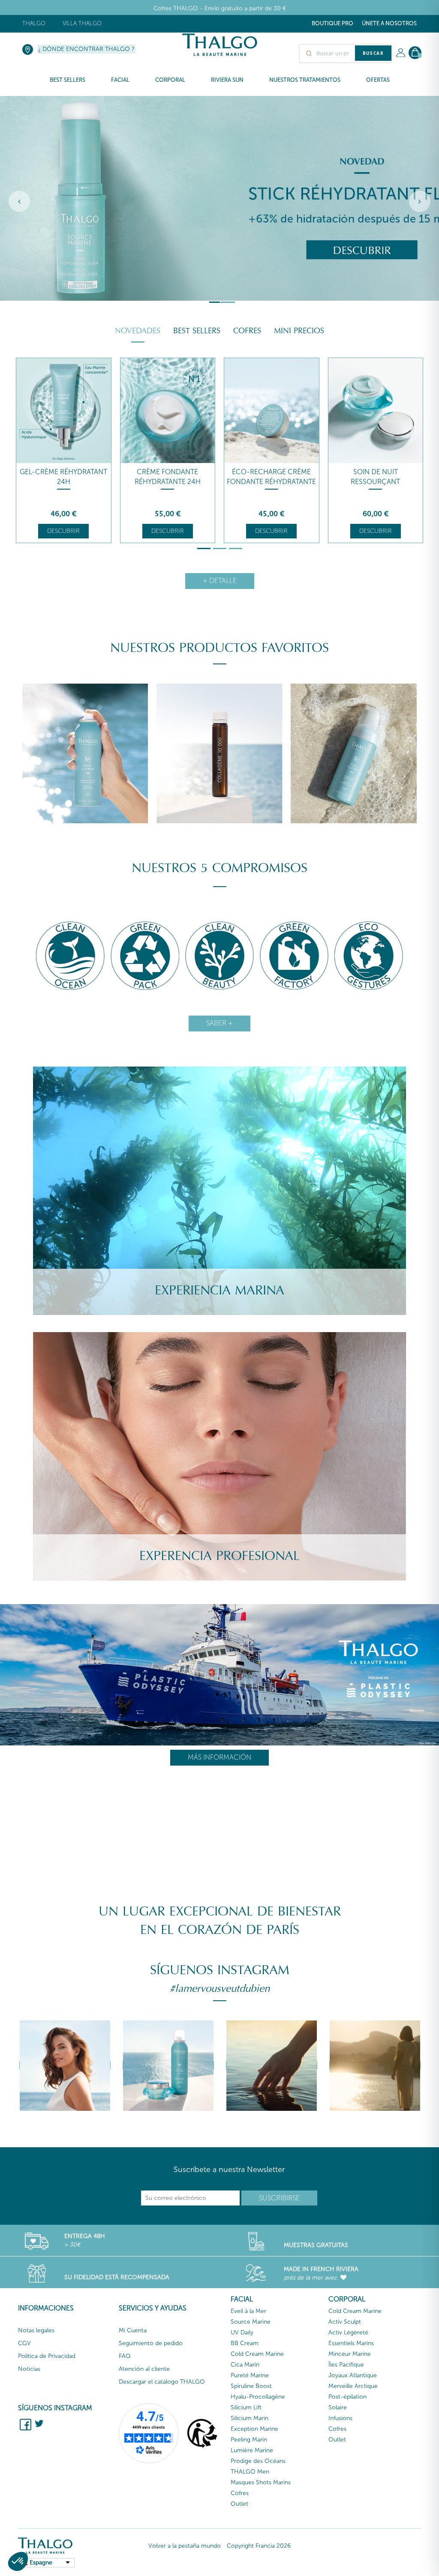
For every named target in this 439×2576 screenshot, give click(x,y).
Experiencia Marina (219, 1290)
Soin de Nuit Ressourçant (375, 477)
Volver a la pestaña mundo (185, 2546)
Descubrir (63, 531)
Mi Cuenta (133, 2330)
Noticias (29, 2369)
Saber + (219, 1023)
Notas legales (36, 2330)
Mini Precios (299, 331)
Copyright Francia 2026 (259, 2546)
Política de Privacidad (47, 2356)
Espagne (41, 2563)
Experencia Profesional (219, 1556)
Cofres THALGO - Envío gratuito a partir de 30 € (220, 8)
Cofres (247, 331)
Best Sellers (197, 331)
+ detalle (220, 581)
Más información (219, 1757)
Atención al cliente (144, 2369)
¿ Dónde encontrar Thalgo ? (86, 49)
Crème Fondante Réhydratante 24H (168, 477)
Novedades (138, 331)
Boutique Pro (332, 23)
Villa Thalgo (82, 23)
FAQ (125, 2356)
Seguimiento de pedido (151, 2343)
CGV (24, 2343)
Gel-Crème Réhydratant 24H (63, 477)
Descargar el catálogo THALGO (162, 2382)
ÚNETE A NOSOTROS (389, 23)
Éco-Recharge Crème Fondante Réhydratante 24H (271, 482)
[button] (18, 2561)
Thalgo (34, 23)
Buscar (373, 53)
